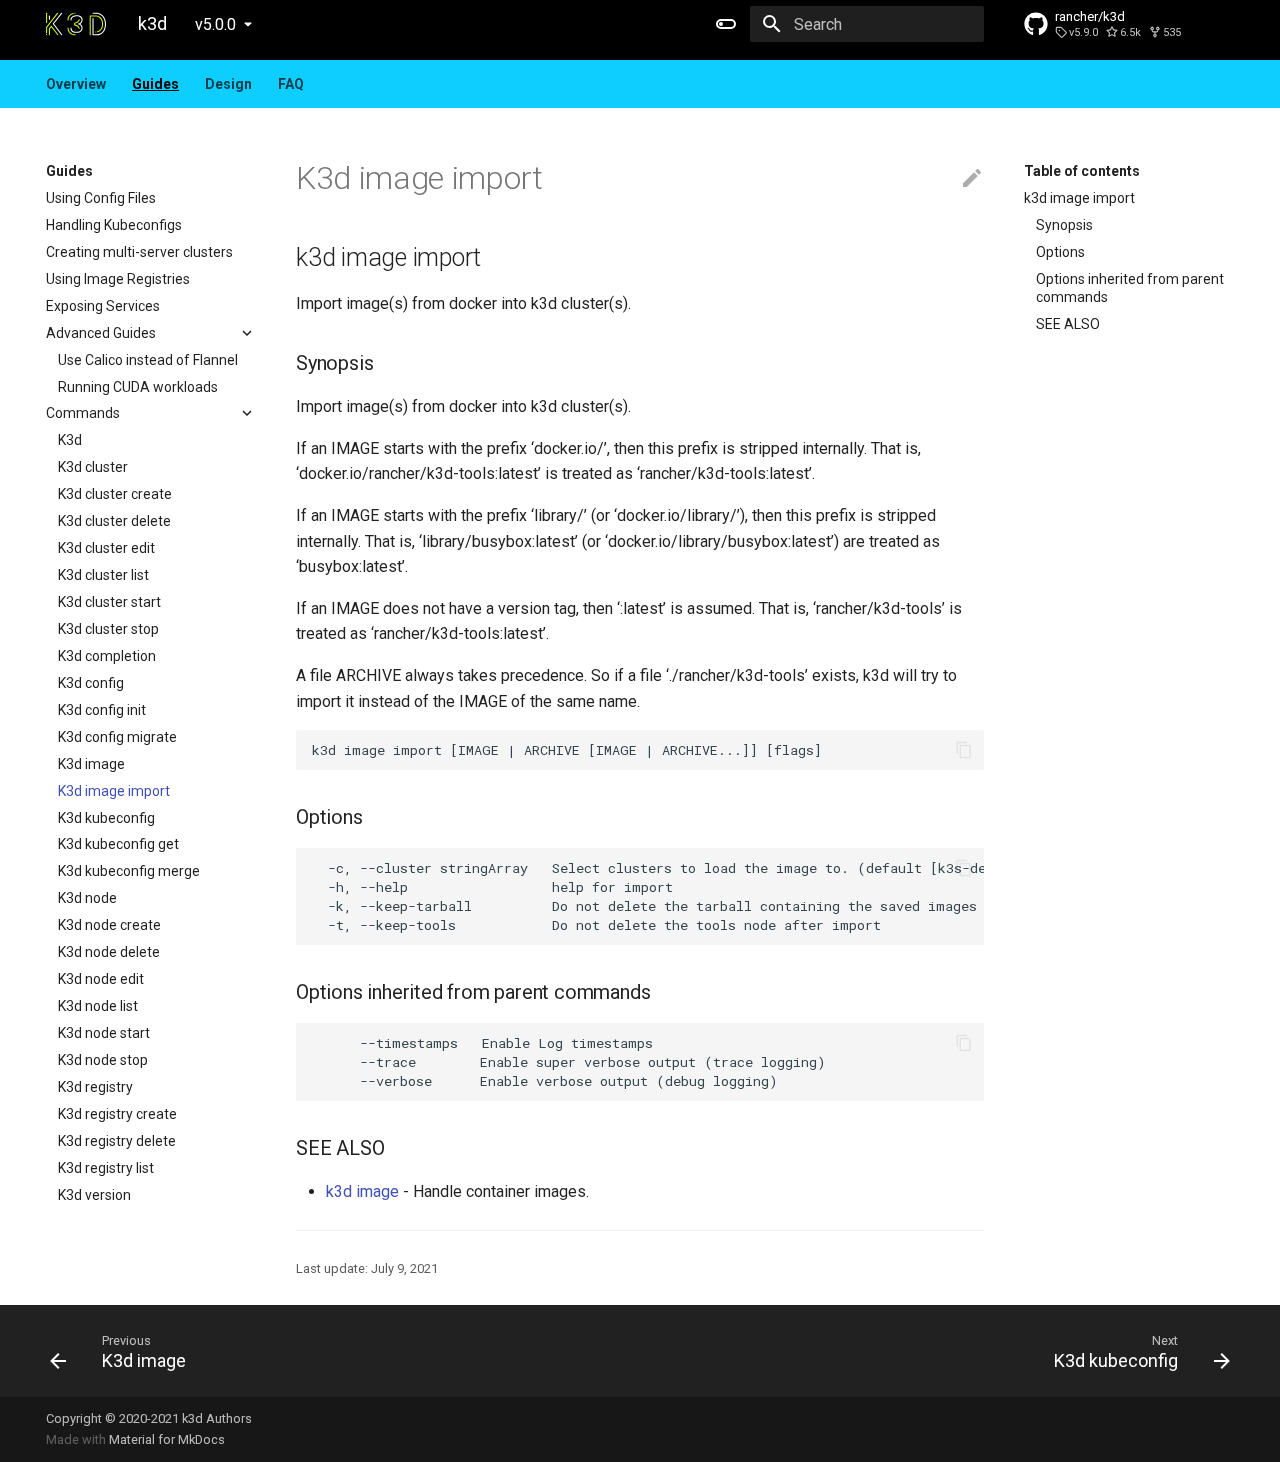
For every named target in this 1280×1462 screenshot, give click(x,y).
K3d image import (114, 791)
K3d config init (102, 710)
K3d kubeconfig (106, 818)
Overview (76, 84)
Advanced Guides (101, 333)
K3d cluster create (115, 494)
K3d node (87, 898)
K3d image (91, 764)
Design (228, 84)
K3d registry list (106, 1168)
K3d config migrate (117, 737)
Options (1060, 252)
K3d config (91, 683)
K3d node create (109, 925)
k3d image (362, 1191)
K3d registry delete (117, 1141)
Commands (83, 413)
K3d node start (104, 1033)
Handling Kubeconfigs (114, 225)
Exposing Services (103, 306)
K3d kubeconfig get (118, 844)
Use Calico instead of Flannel (148, 360)
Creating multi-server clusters (139, 252)
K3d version (94, 1195)
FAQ (291, 84)
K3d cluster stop (108, 629)
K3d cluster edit (106, 548)
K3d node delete (109, 952)
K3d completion (107, 656)
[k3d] (76, 24)
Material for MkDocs (167, 1439)
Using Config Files (101, 198)
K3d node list (98, 1006)
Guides (155, 84)
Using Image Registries (118, 279)
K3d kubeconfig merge (129, 871)
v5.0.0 (215, 24)
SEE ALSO (1068, 324)
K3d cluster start (109, 602)
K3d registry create (117, 1114)
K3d (70, 440)
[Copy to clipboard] (964, 750)
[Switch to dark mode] (726, 24)
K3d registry (95, 1087)
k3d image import (1079, 198)
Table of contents (1082, 171)
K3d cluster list (103, 575)
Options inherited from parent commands (1130, 288)
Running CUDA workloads (138, 387)
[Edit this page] (972, 179)
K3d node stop (103, 1060)
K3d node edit (101, 979)
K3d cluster (93, 467)
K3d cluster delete (114, 521)
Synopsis (1064, 225)
